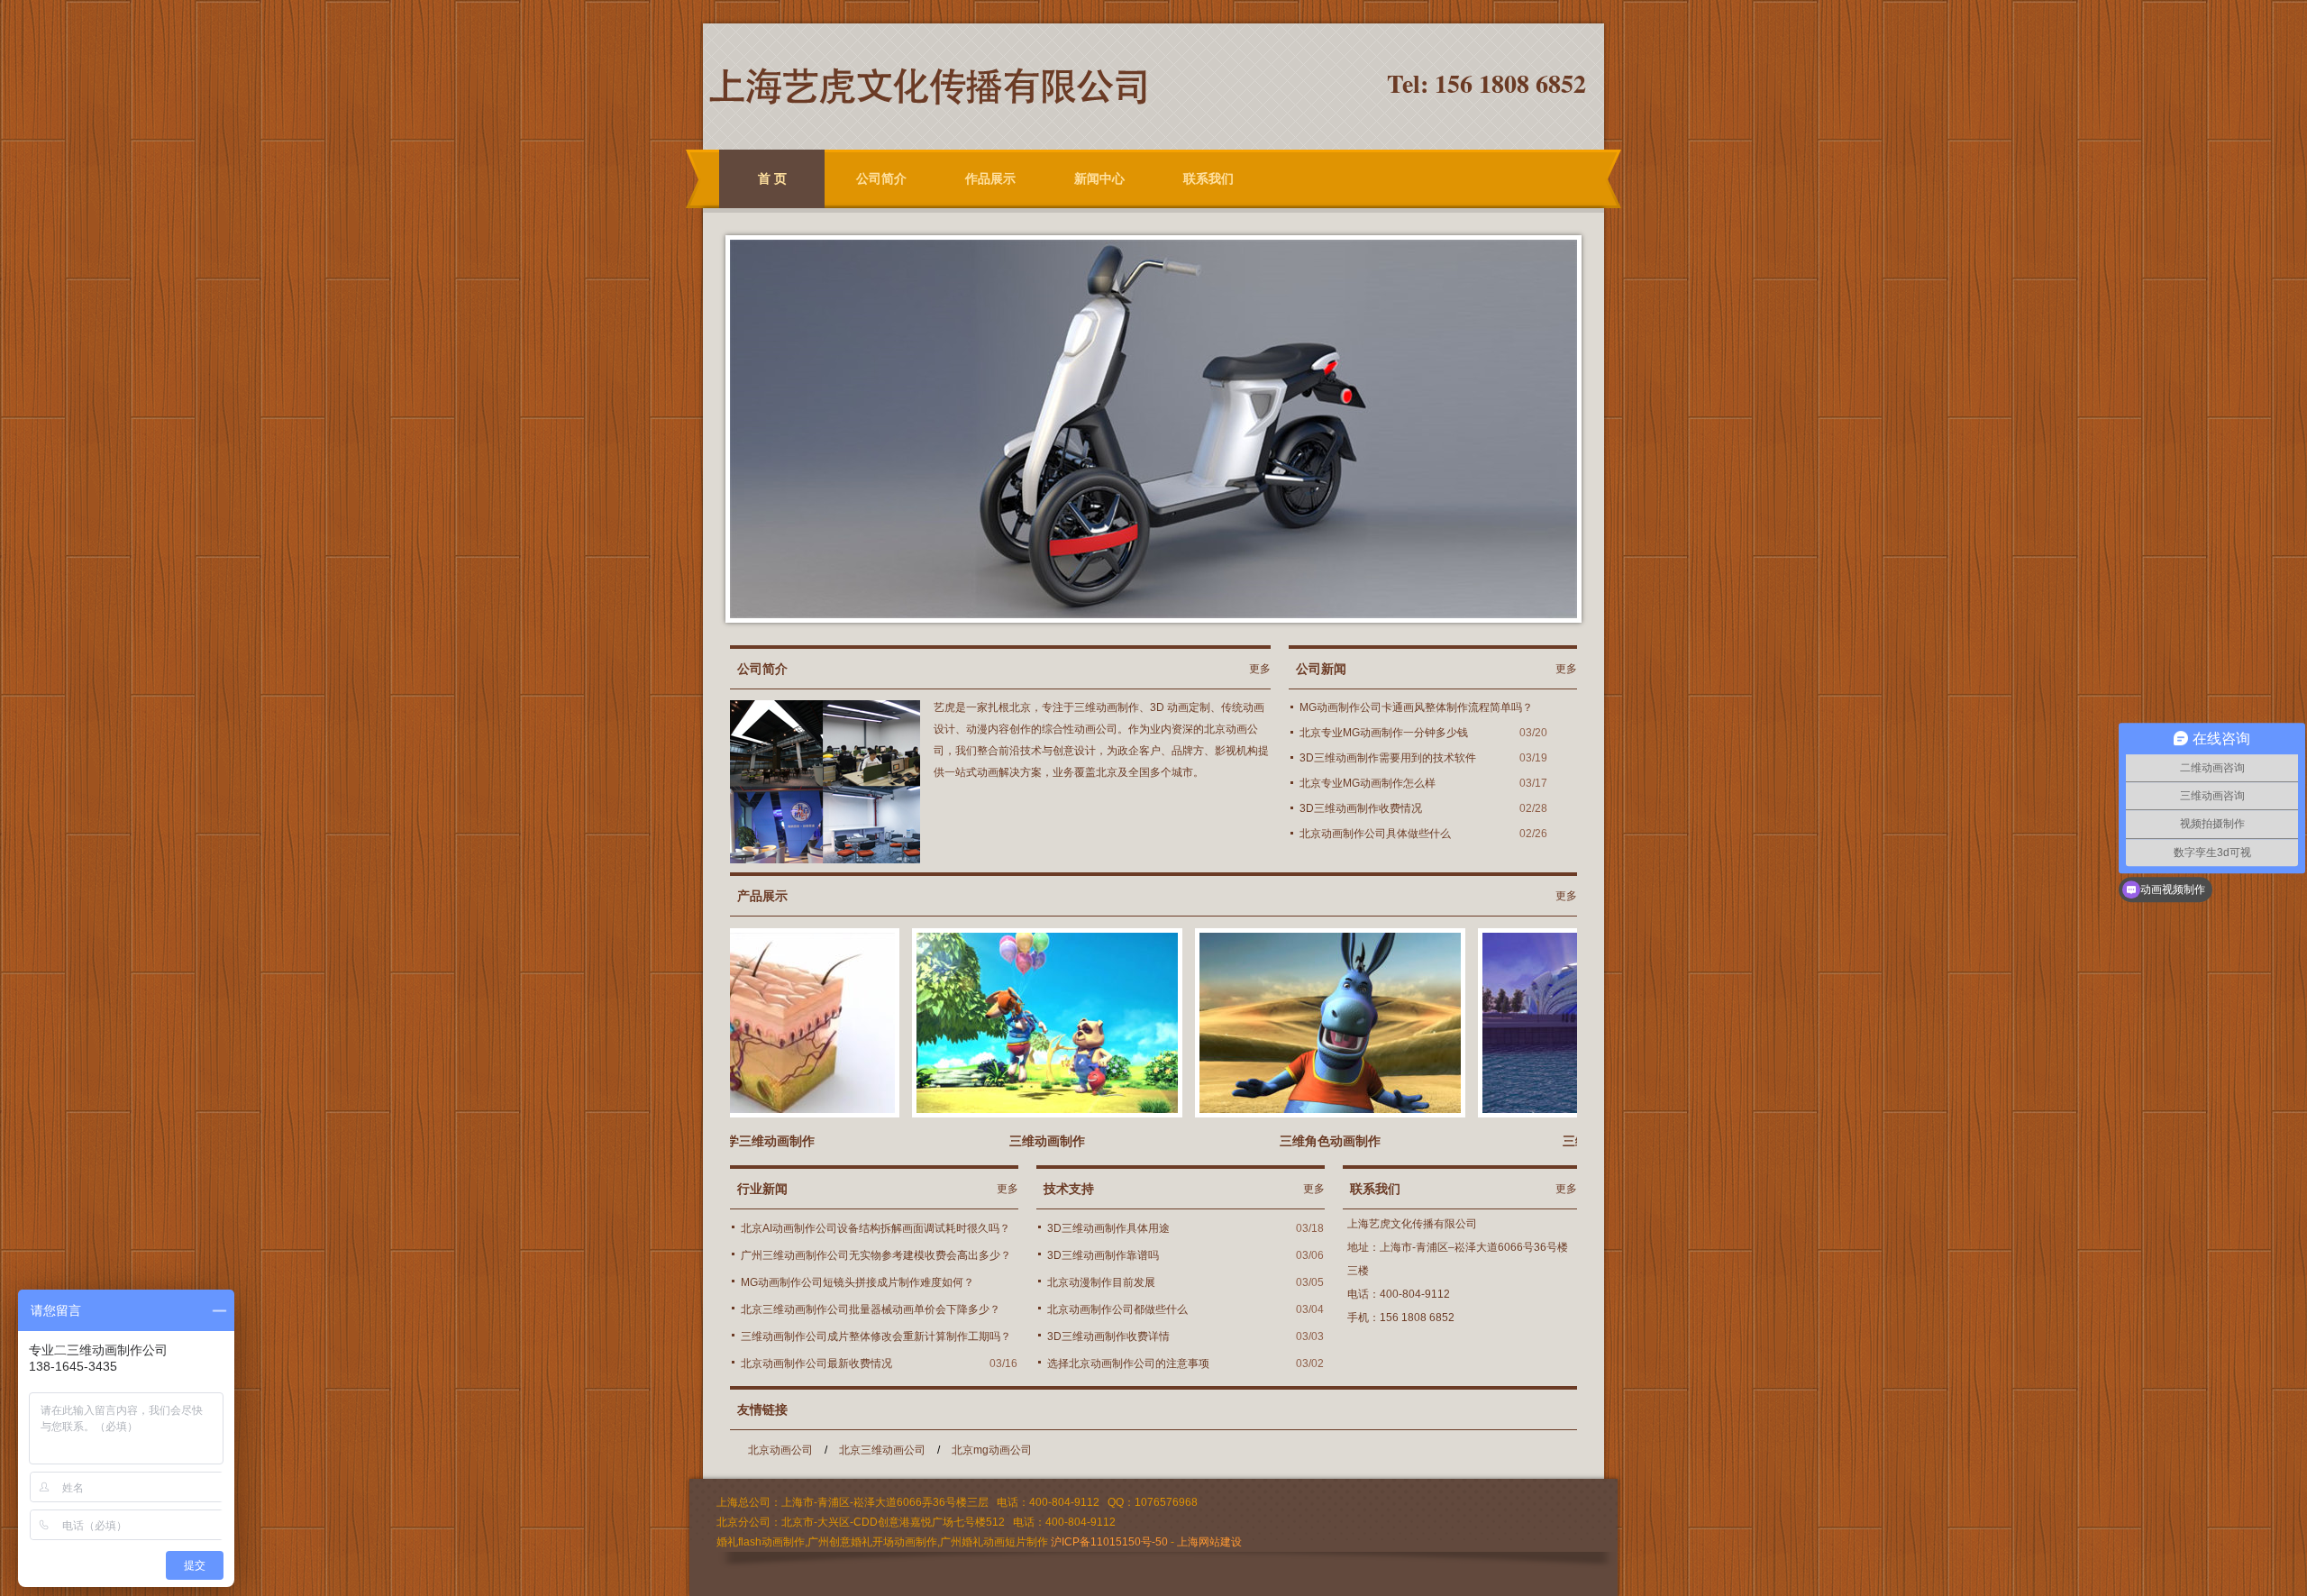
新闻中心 (1099, 178)
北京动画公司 (780, 1450)
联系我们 (1208, 178)
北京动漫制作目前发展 (1101, 1282)
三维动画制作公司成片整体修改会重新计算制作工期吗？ (876, 1336)
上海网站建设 (1209, 1542)
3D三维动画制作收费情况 (1361, 808)
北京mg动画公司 (992, 1450)
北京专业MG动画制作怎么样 (1368, 783)
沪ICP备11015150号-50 (1109, 1542)
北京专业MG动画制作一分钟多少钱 (1384, 733)
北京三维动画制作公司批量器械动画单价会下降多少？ (871, 1309)
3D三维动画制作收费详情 (1108, 1336)
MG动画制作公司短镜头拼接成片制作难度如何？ (857, 1282)
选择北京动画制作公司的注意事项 (1128, 1363)
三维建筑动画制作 (1552, 1141)
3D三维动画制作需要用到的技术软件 (1388, 758)
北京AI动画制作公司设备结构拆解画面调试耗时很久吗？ (875, 1228)
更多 (1260, 669)
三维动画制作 (986, 1141)
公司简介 (881, 178)
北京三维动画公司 (882, 1450)
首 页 (772, 178)
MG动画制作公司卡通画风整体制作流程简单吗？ (1416, 707)
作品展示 (990, 178)
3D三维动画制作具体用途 (1108, 1228)
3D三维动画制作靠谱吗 (1103, 1255)
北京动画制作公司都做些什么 (1117, 1309)
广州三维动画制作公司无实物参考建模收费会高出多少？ (876, 1255)
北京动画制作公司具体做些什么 (1375, 834)
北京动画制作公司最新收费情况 (816, 1363)
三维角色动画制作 (1269, 1141)
